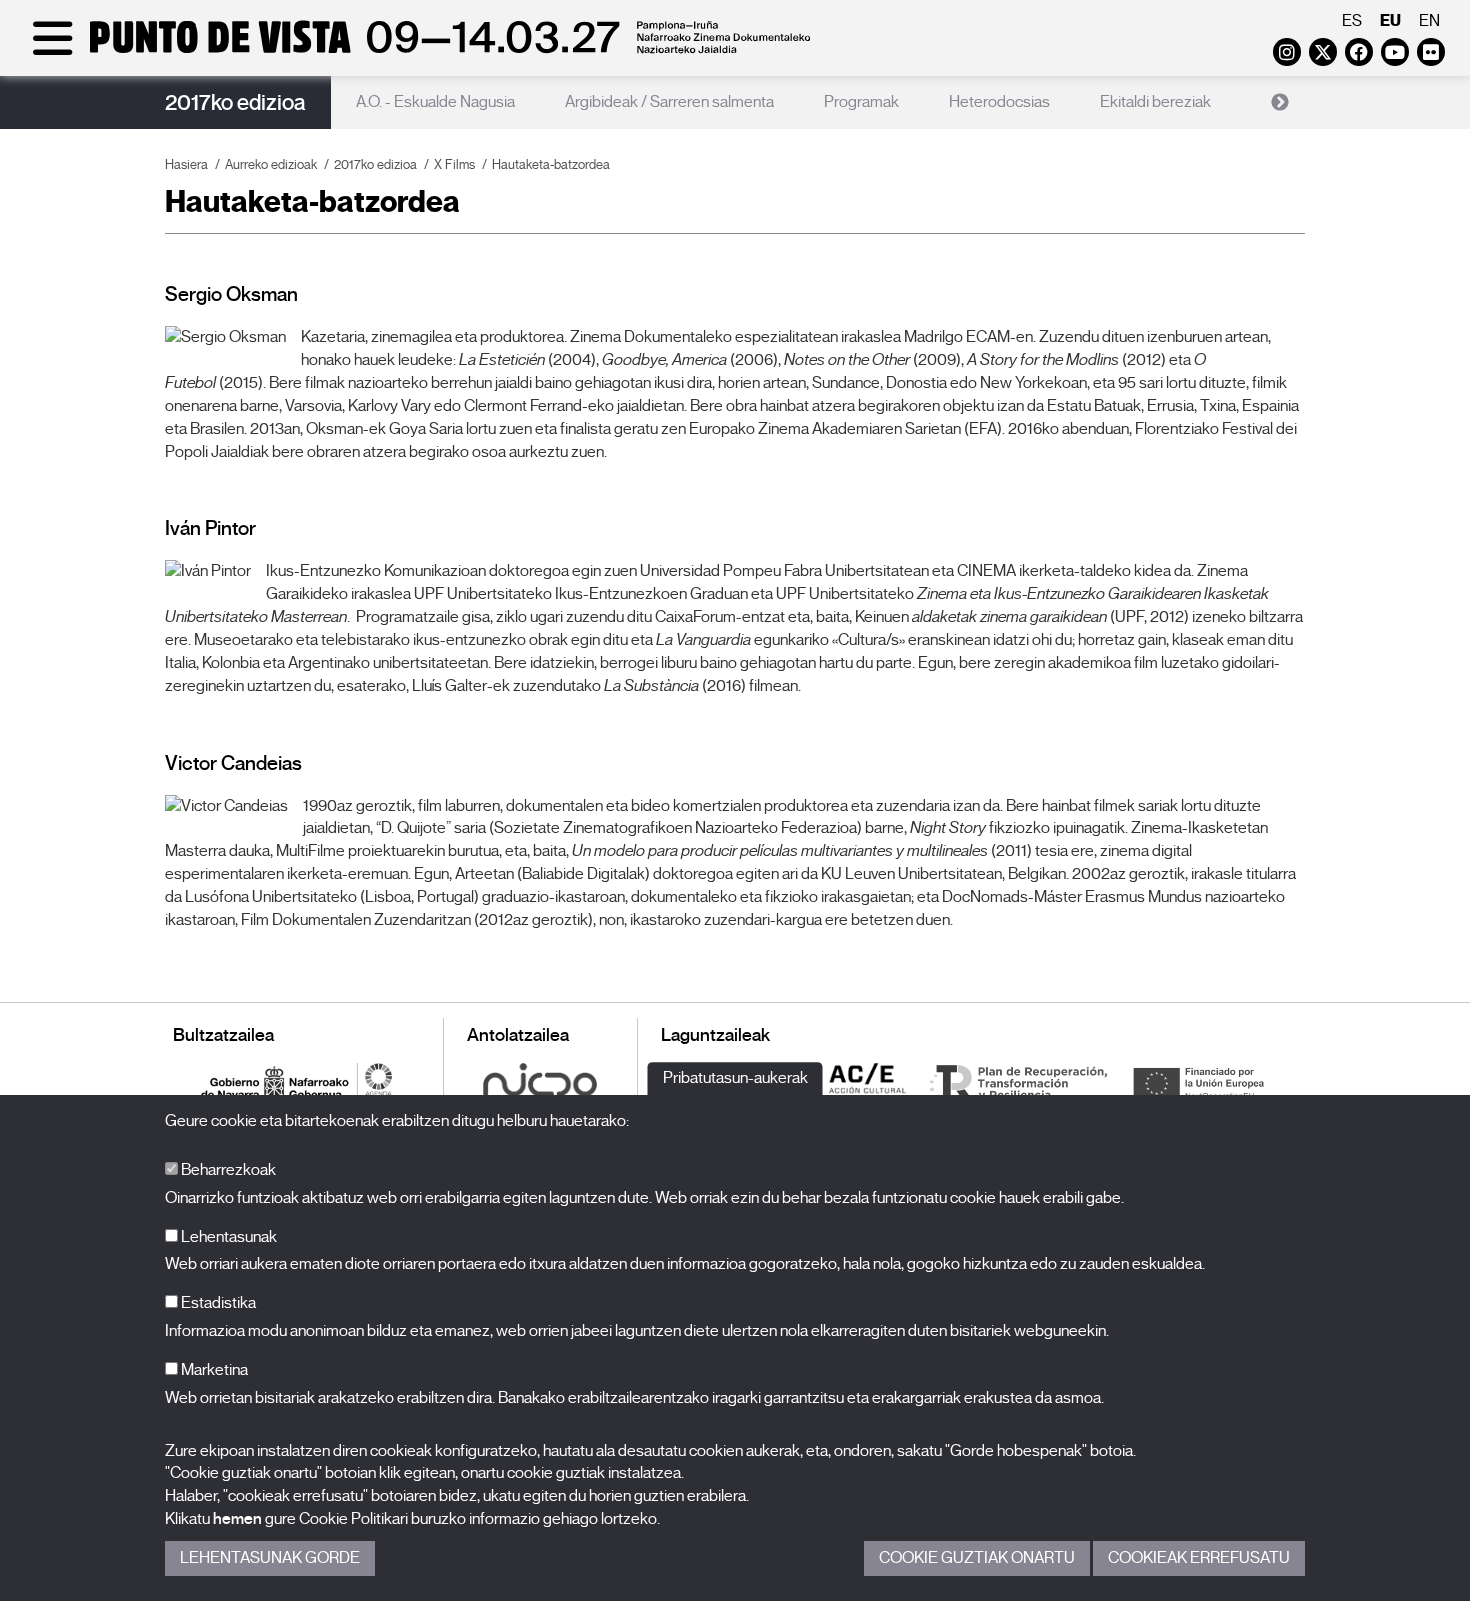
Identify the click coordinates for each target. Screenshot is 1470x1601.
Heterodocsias (999, 102)
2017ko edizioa (235, 102)
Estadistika (217, 1303)
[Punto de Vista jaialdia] (417, 52)
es (1352, 21)
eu (1390, 20)
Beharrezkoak (227, 1170)
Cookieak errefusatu (1199, 1558)
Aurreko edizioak (271, 164)
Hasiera (186, 164)
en (1429, 21)
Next (1280, 103)
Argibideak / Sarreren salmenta (669, 102)
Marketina (213, 1370)
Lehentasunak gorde (270, 1558)
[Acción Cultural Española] (868, 1082)
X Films (454, 164)
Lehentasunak (227, 1237)
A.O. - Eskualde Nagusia (435, 102)
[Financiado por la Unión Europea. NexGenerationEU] (1198, 1082)
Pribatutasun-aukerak (735, 1078)
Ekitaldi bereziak (1155, 102)
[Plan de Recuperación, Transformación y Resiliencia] (1018, 1082)
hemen (237, 1519)
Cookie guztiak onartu (977, 1558)
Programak (861, 102)
